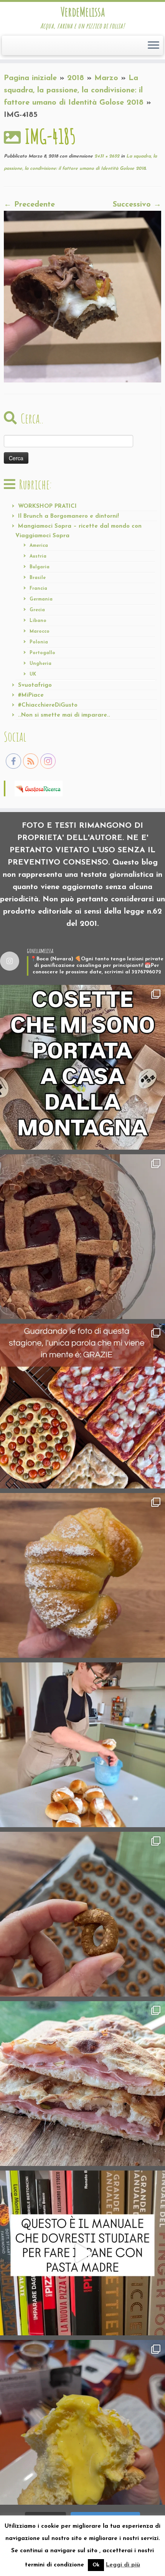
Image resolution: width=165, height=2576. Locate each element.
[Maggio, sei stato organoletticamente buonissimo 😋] (82, 1575)
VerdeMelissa (83, 12)
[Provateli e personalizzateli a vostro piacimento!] (82, 1914)
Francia (38, 589)
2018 (76, 78)
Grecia (37, 610)
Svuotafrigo (35, 685)
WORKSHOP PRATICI (47, 506)
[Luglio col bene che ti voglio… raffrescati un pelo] (82, 1237)
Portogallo (42, 653)
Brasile (38, 578)
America (39, 546)
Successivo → (137, 205)
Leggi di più (123, 2565)
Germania (41, 599)
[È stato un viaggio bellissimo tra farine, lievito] (82, 1406)
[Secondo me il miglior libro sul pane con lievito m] (82, 2253)
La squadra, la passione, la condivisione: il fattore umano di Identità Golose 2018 (74, 90)
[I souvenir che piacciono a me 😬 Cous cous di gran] (82, 1067)
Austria (38, 556)
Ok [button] (96, 2565)
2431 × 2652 (106, 156)
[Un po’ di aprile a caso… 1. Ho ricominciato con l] (82, 2084)
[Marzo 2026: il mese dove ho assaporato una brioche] (82, 2422)
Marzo (106, 78)
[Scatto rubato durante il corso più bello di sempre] (82, 1745)
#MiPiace (31, 695)
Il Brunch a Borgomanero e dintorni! (68, 516)
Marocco (40, 632)
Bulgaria (40, 567)
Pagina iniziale (30, 78)
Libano (38, 621)
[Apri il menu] (153, 46)
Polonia (39, 642)
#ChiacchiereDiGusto (48, 705)
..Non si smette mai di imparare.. (64, 715)
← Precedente (29, 205)
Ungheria (40, 664)
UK (33, 674)
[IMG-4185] (82, 296)
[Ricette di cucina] (39, 788)
